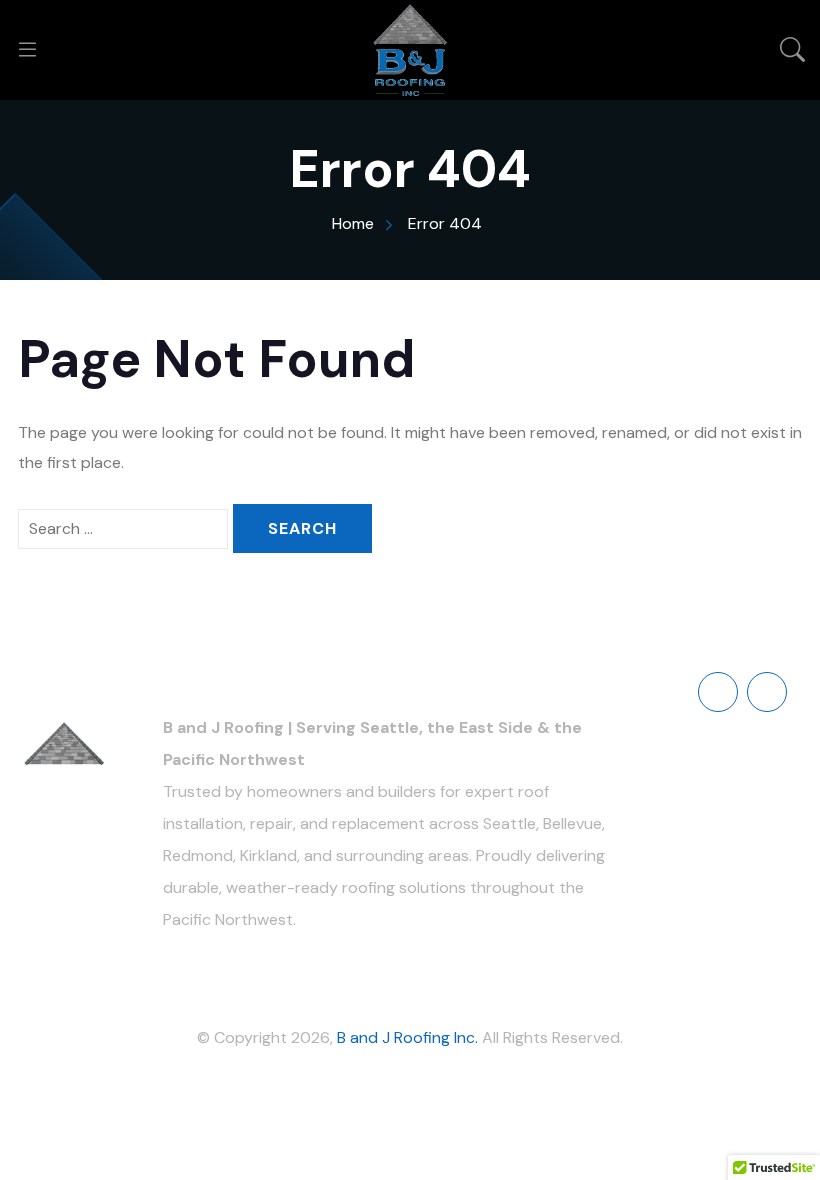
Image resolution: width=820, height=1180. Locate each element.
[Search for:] (123, 529)
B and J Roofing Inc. (407, 1037)
